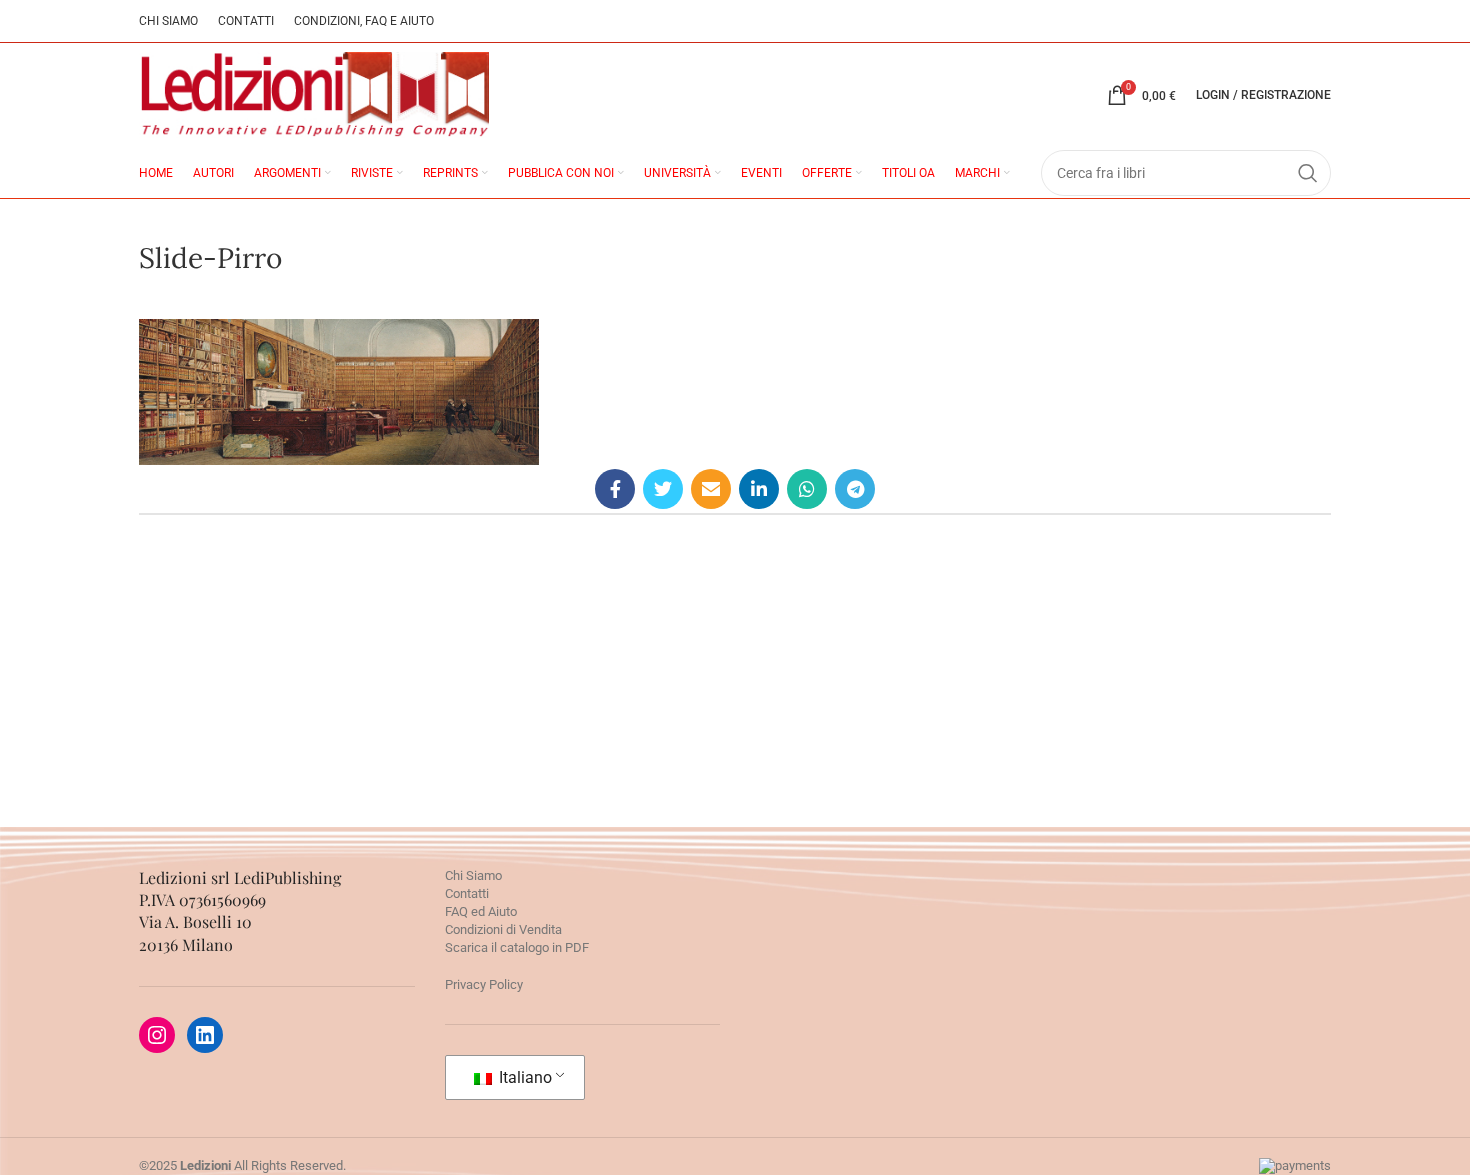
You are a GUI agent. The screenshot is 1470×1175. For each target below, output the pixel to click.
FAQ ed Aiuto (481, 911)
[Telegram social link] (855, 489)
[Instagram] (157, 1035)
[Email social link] (711, 489)
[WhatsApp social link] (807, 489)
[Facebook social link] (615, 489)
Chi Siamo (473, 875)
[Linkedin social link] (759, 489)
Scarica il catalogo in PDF (517, 947)
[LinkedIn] (205, 1035)
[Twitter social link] (663, 489)
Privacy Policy (484, 984)
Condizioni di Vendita (503, 929)
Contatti (467, 893)
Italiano (523, 1077)
